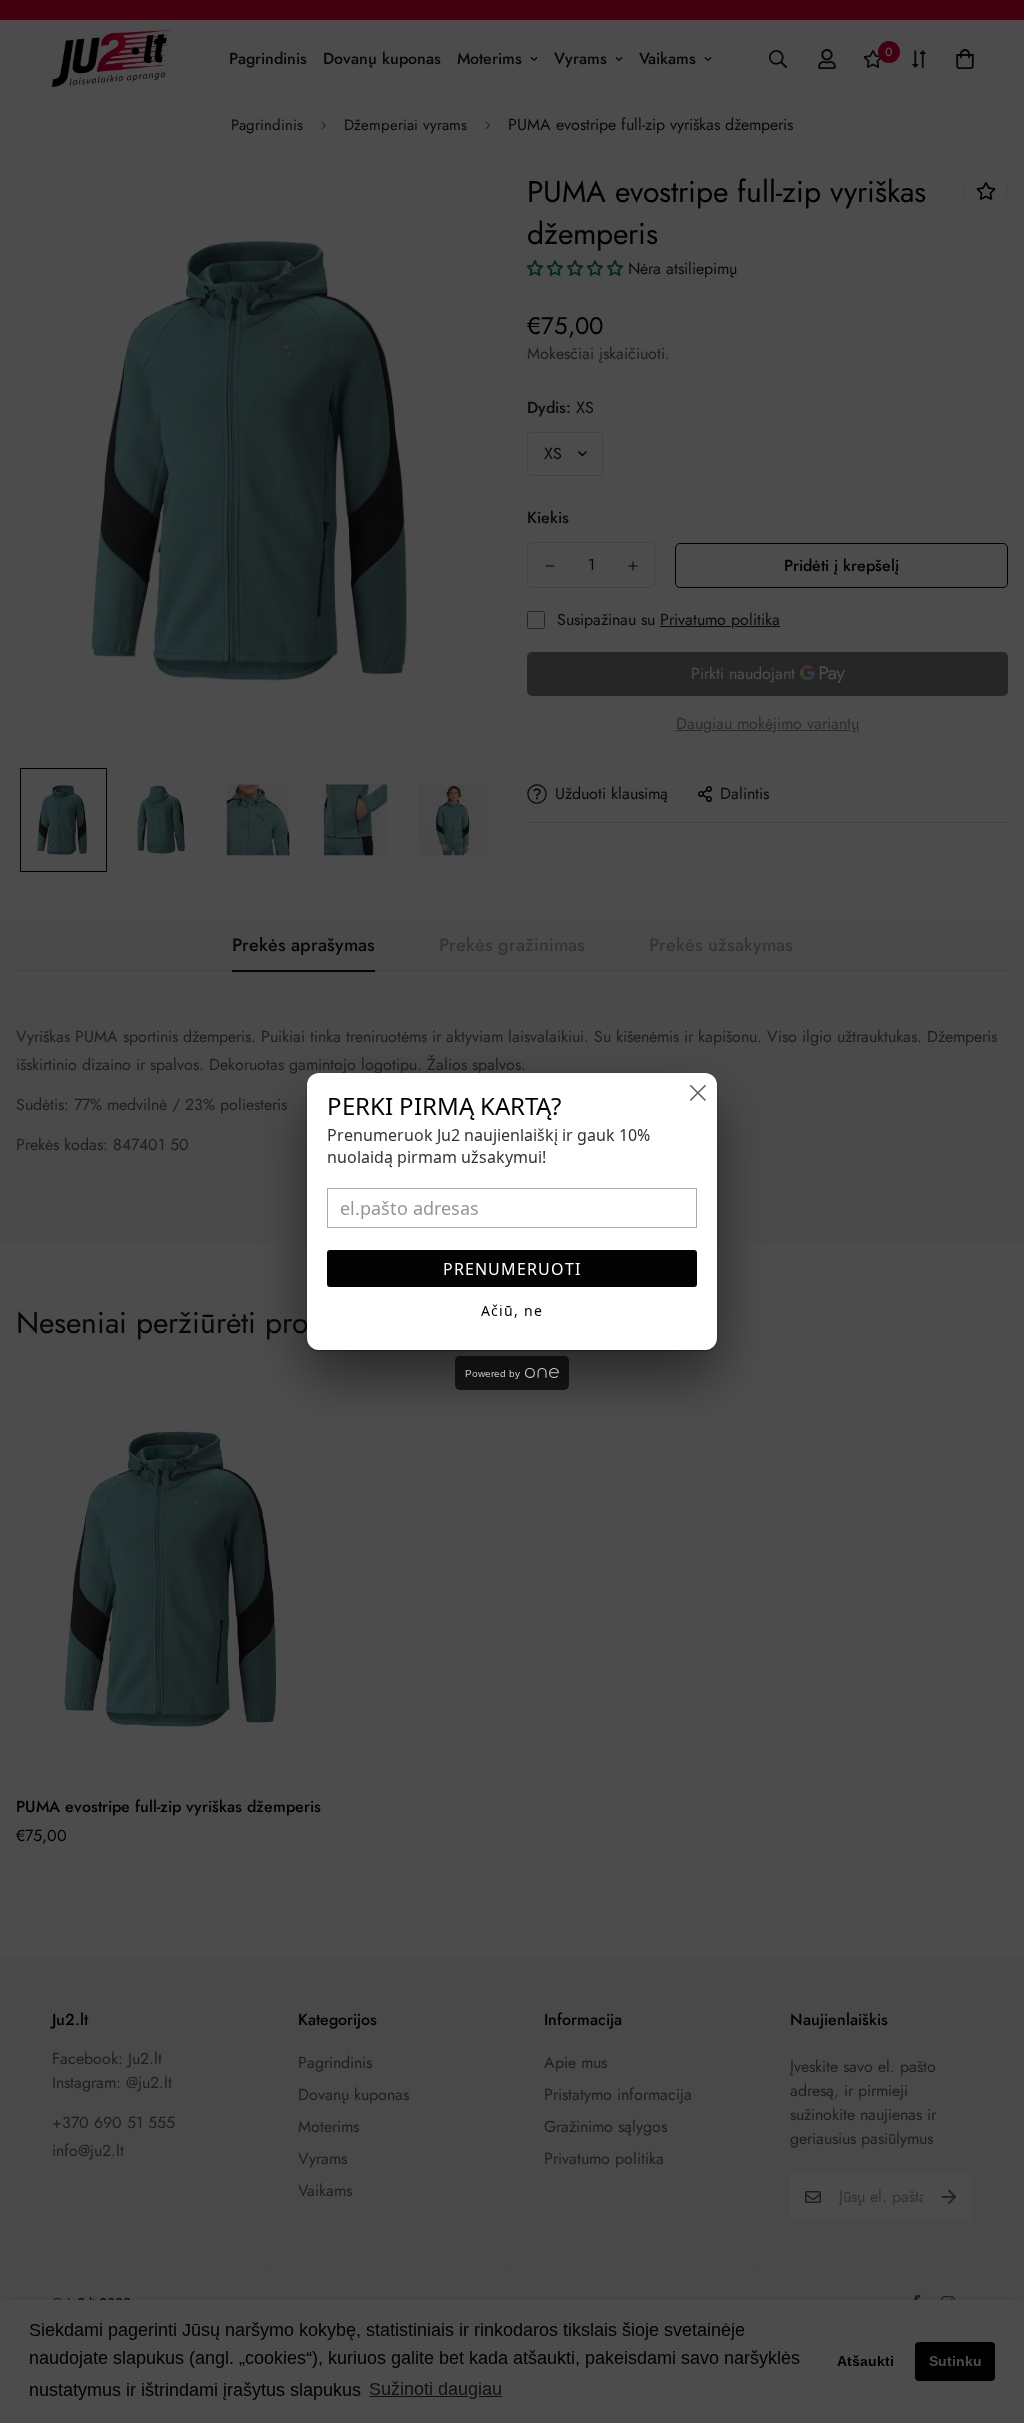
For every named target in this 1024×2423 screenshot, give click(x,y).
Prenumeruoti (512, 1269)
